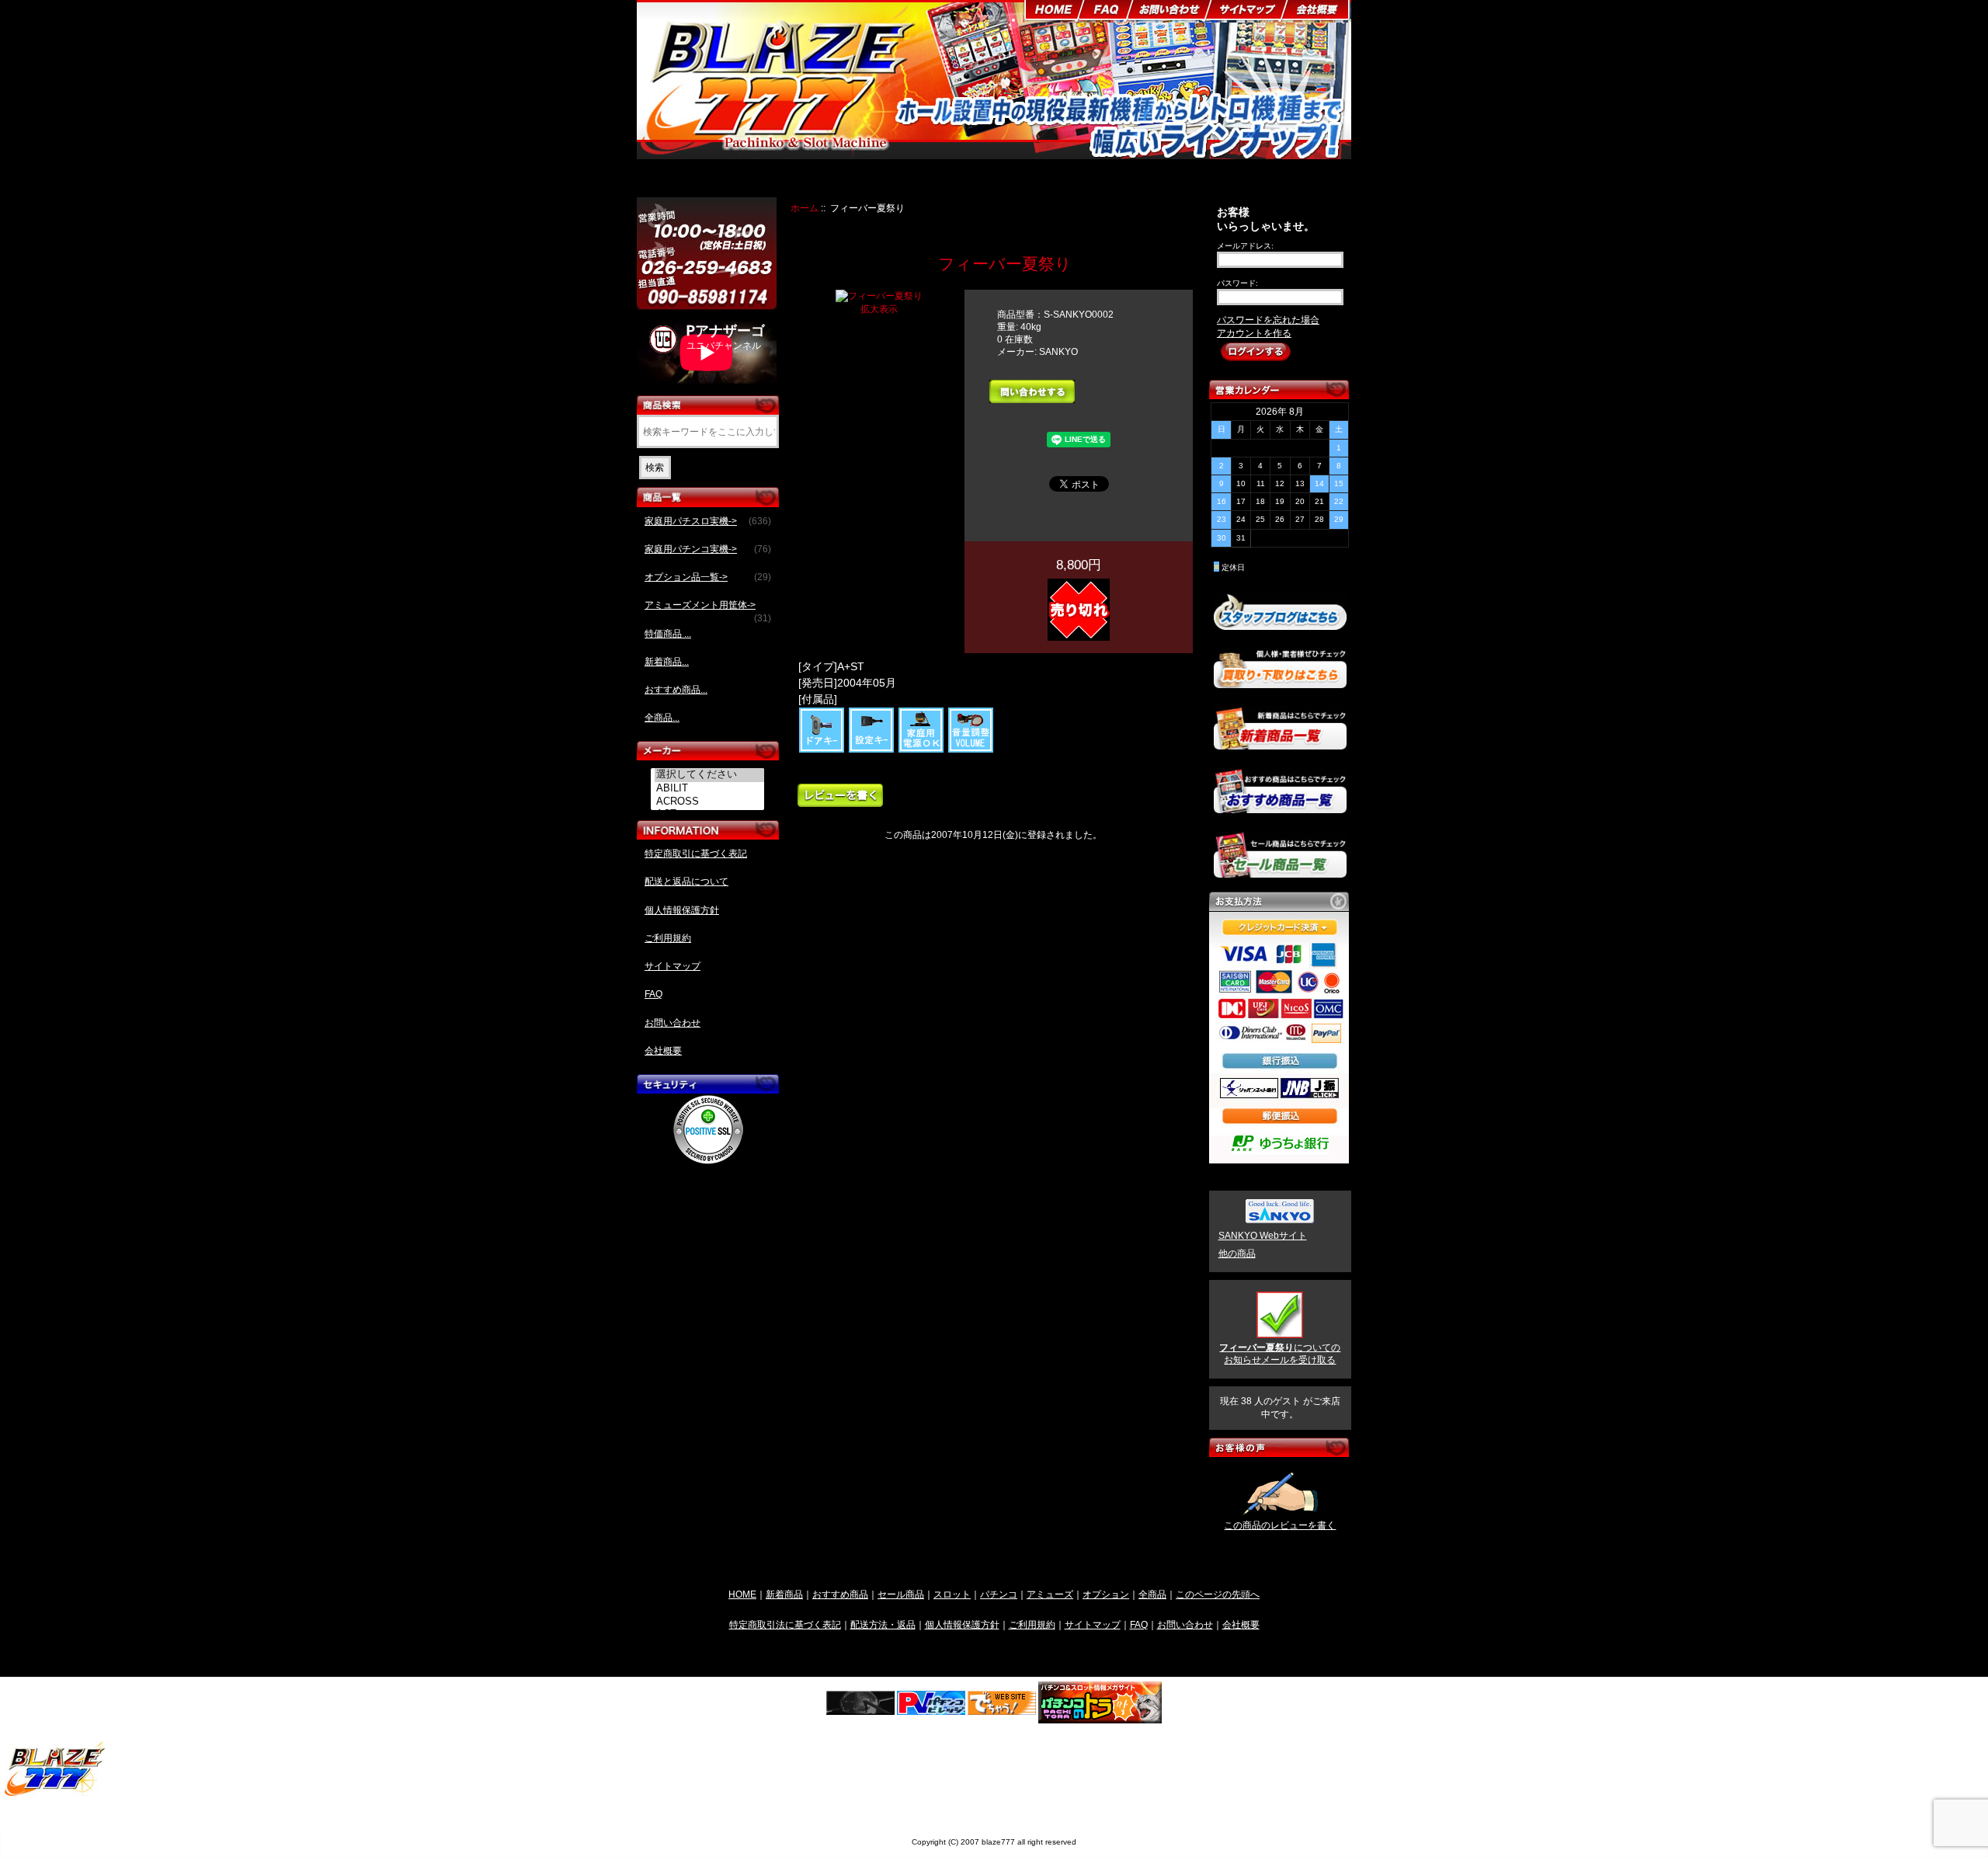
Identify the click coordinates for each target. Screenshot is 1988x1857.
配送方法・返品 (883, 1624)
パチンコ (999, 1594)
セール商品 (901, 1594)
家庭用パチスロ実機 (851, 180)
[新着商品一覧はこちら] (1280, 743)
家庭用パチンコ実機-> (708, 549)
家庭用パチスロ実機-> (708, 521)
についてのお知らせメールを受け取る (1280, 1354)
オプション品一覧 (1051, 180)
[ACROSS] (710, 802)
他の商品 (1237, 1254)
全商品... (662, 718)
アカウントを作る (1254, 333)
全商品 (1152, 1594)
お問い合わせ (673, 1023)
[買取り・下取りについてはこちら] (1280, 681)
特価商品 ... (668, 634)
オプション (1106, 1594)
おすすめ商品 (840, 1594)
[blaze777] (55, 1794)
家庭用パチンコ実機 (954, 180)
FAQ (653, 994)
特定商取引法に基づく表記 (785, 1624)
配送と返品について (686, 882)
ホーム (805, 208)
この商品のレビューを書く (1280, 1525)
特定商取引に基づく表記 (696, 854)
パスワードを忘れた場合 (1268, 320)
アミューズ (1050, 1594)
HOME (742, 1594)
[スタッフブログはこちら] (1280, 624)
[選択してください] (710, 775)
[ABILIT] (710, 788)
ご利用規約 (668, 938)
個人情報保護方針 (682, 910)
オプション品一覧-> (708, 577)
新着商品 (784, 1594)
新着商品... (667, 662)
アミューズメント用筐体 (1159, 180)
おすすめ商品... (676, 690)
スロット (952, 1594)
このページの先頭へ (1218, 1594)
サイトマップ (673, 966)
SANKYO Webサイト (1263, 1236)
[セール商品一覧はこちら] (1280, 871)
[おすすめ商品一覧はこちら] (1280, 807)
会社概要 (663, 1051)
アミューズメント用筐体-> (708, 609)
